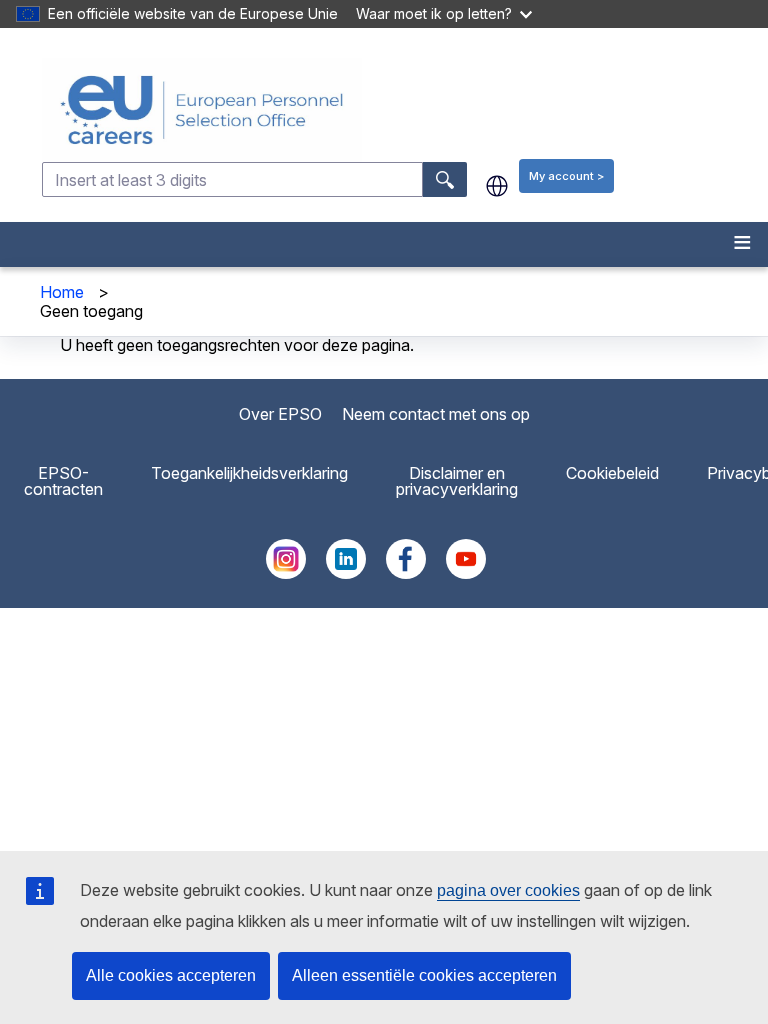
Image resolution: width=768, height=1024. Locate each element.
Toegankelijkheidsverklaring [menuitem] (249, 473)
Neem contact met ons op (436, 414)
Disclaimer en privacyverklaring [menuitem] (457, 481)
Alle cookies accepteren (171, 975)
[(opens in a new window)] (286, 573)
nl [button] (497, 186)
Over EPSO (280, 414)
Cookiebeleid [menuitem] (612, 473)
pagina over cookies (508, 890)
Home (62, 292)
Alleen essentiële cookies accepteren (424, 975)
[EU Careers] (403, 110)
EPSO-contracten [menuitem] (63, 481)
